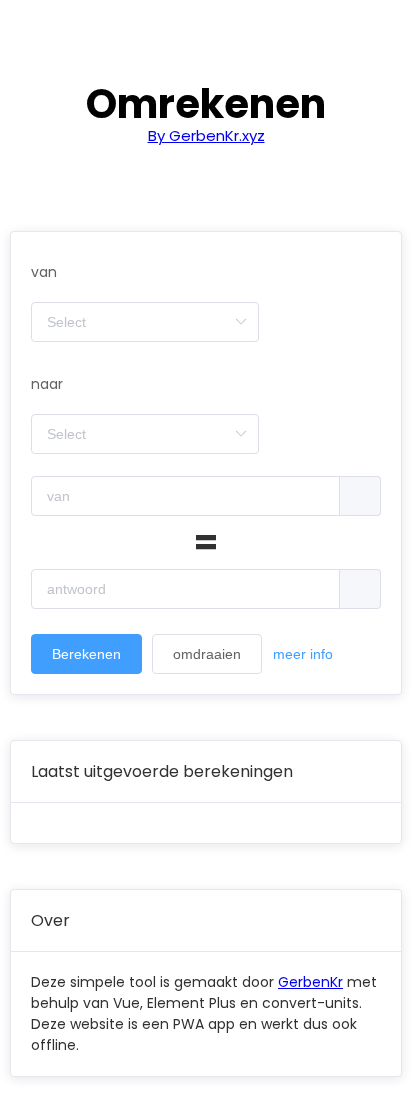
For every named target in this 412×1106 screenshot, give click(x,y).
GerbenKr (310, 982)
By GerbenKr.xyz (206, 135)
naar (47, 384)
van (44, 272)
